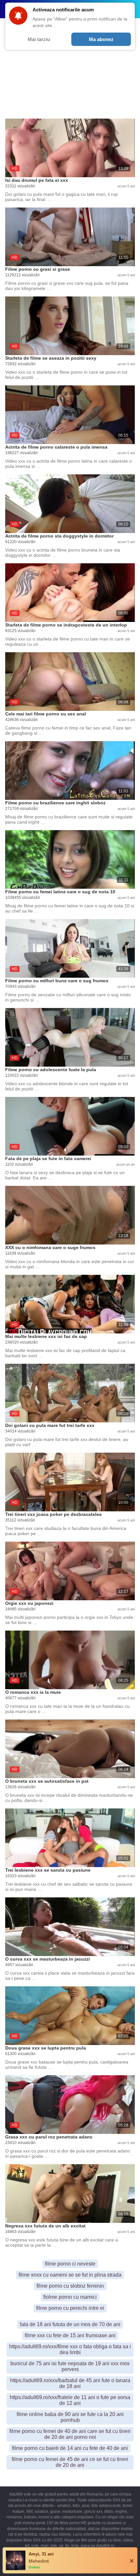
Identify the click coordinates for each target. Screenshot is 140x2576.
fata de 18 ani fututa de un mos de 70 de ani (70, 2324)
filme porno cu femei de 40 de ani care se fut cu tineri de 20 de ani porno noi (70, 2434)
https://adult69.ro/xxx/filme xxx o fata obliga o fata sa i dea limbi (70, 2349)
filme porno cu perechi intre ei (70, 2308)
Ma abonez (101, 39)
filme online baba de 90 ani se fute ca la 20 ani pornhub (70, 2417)
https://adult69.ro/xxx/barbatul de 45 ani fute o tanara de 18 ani (70, 2383)
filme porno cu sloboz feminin (70, 2286)
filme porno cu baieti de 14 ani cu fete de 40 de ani (70, 2448)
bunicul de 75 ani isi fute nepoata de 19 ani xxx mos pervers (70, 2366)
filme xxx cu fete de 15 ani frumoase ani (70, 2335)
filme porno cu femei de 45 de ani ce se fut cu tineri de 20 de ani (70, 2462)
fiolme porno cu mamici (70, 2297)
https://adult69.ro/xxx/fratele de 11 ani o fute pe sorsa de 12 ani (70, 2400)
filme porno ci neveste (70, 2264)
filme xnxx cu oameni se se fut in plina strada (70, 2275)
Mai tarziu (39, 39)
